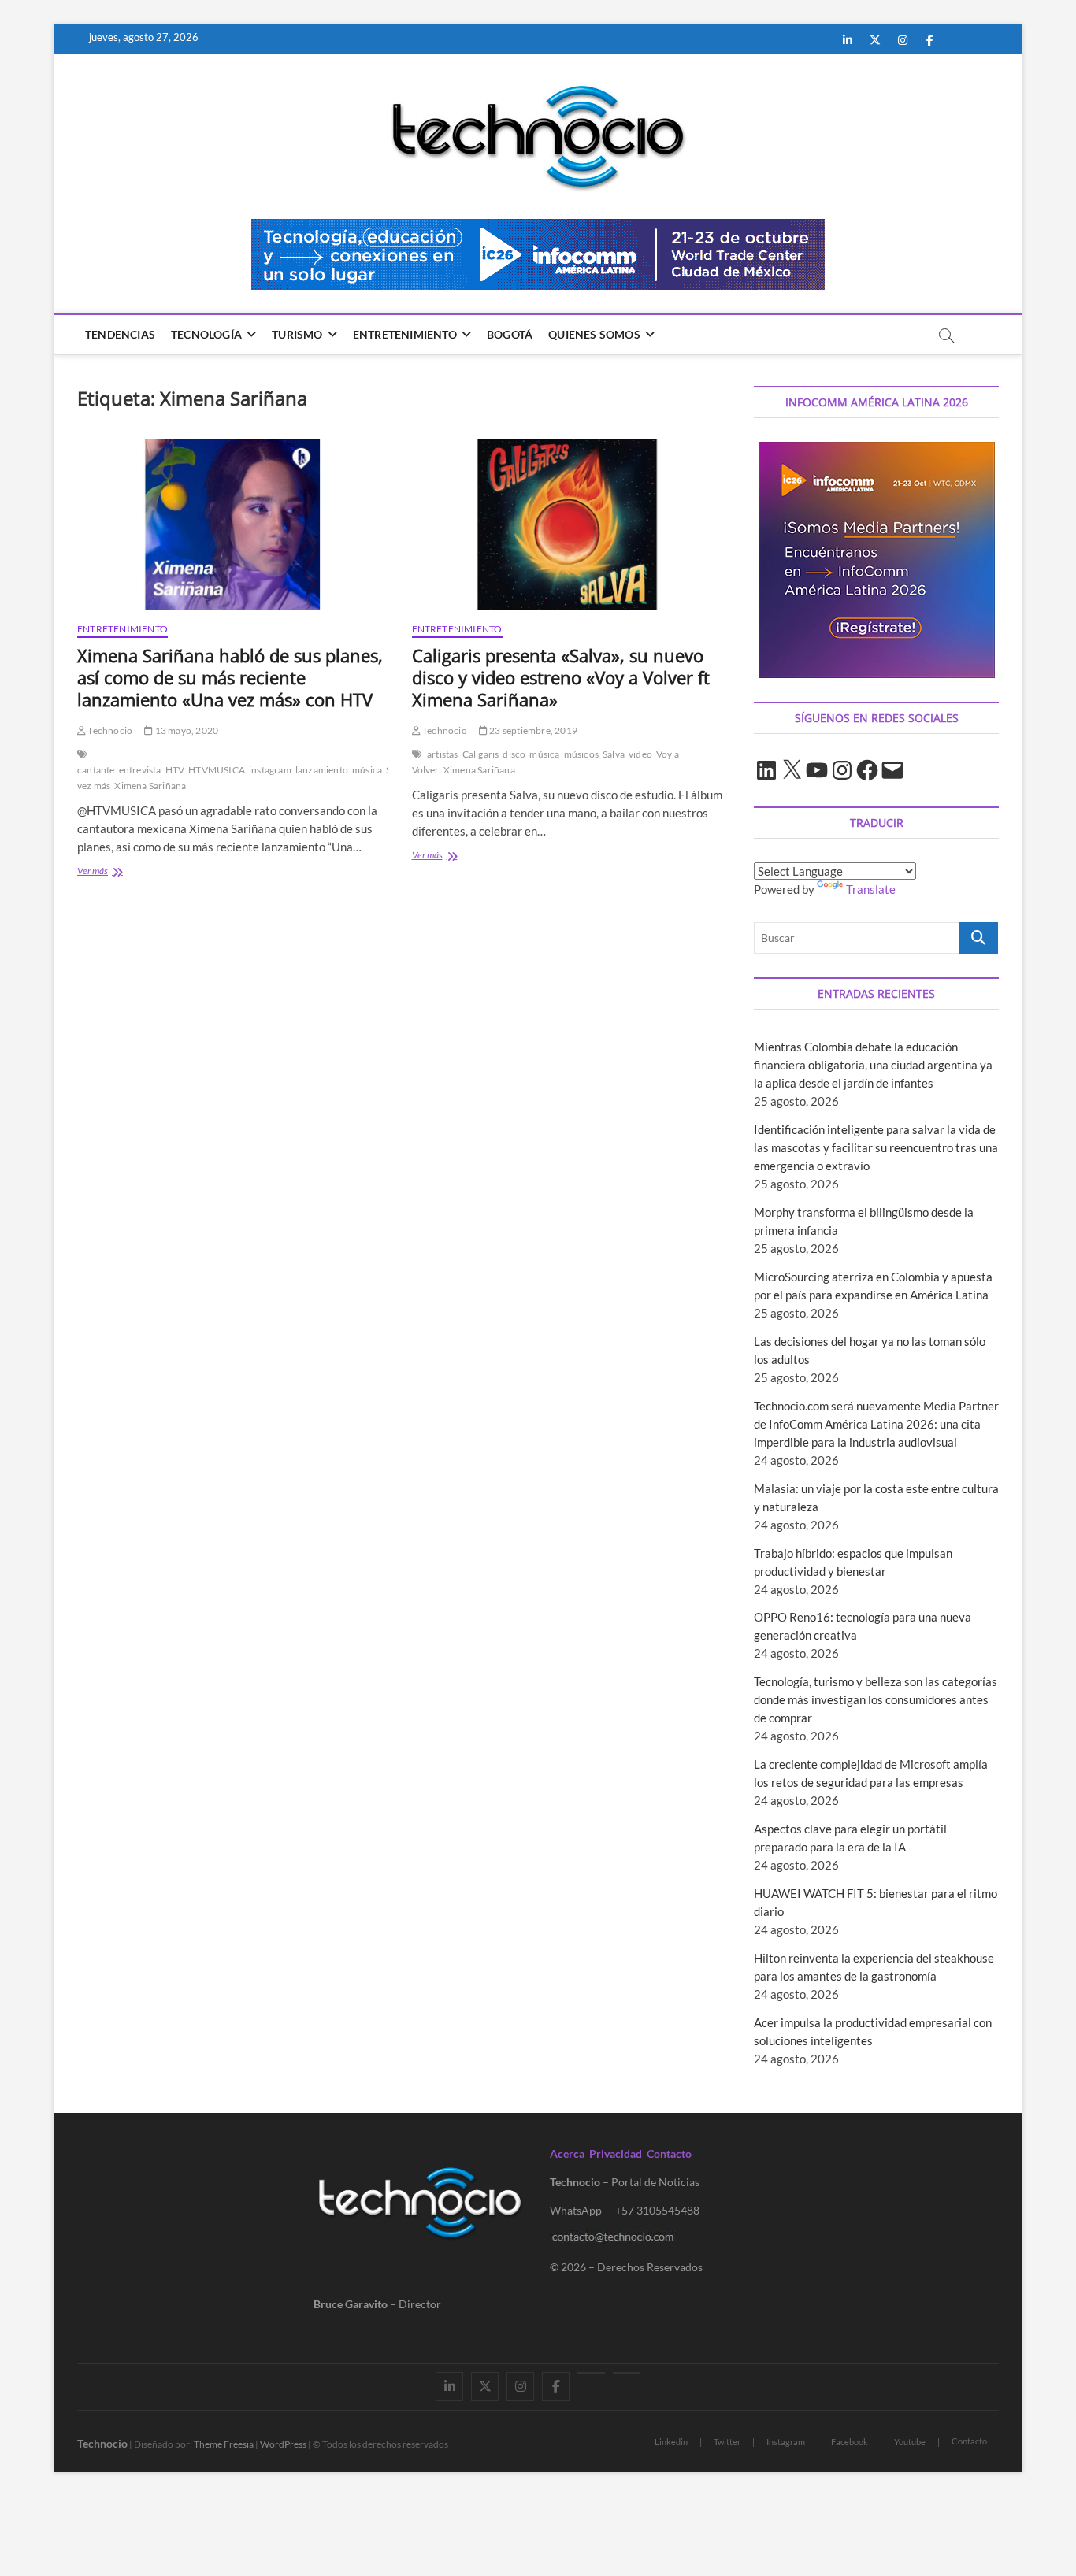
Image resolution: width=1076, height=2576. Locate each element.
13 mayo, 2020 (186, 730)
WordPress (283, 2444)
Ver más (116, 872)
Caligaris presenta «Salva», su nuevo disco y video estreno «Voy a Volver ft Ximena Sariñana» (561, 677)
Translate (871, 889)
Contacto (669, 2153)
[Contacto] (627, 2373)
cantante (96, 770)
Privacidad (616, 2153)
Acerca (567, 2153)
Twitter (727, 2442)
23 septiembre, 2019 (532, 730)
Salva (614, 754)
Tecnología (206, 334)
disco (514, 754)
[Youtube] (591, 2373)
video (640, 754)
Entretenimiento (405, 334)
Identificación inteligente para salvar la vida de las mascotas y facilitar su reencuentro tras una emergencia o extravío (876, 1147)
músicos (581, 754)
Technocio (109, 730)
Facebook (850, 2442)
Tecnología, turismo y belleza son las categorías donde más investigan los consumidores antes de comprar (876, 1699)
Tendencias (120, 334)
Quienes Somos (594, 334)
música (367, 770)
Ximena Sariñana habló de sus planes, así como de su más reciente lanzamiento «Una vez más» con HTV (230, 677)
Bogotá (510, 334)
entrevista (140, 770)
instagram (270, 770)
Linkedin (671, 2442)
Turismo (297, 334)
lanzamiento (322, 770)
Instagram (786, 2442)
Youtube (910, 2442)
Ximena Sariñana (150, 786)
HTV (175, 770)
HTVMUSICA (217, 770)
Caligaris (481, 754)
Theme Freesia (224, 2444)
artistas (443, 754)
